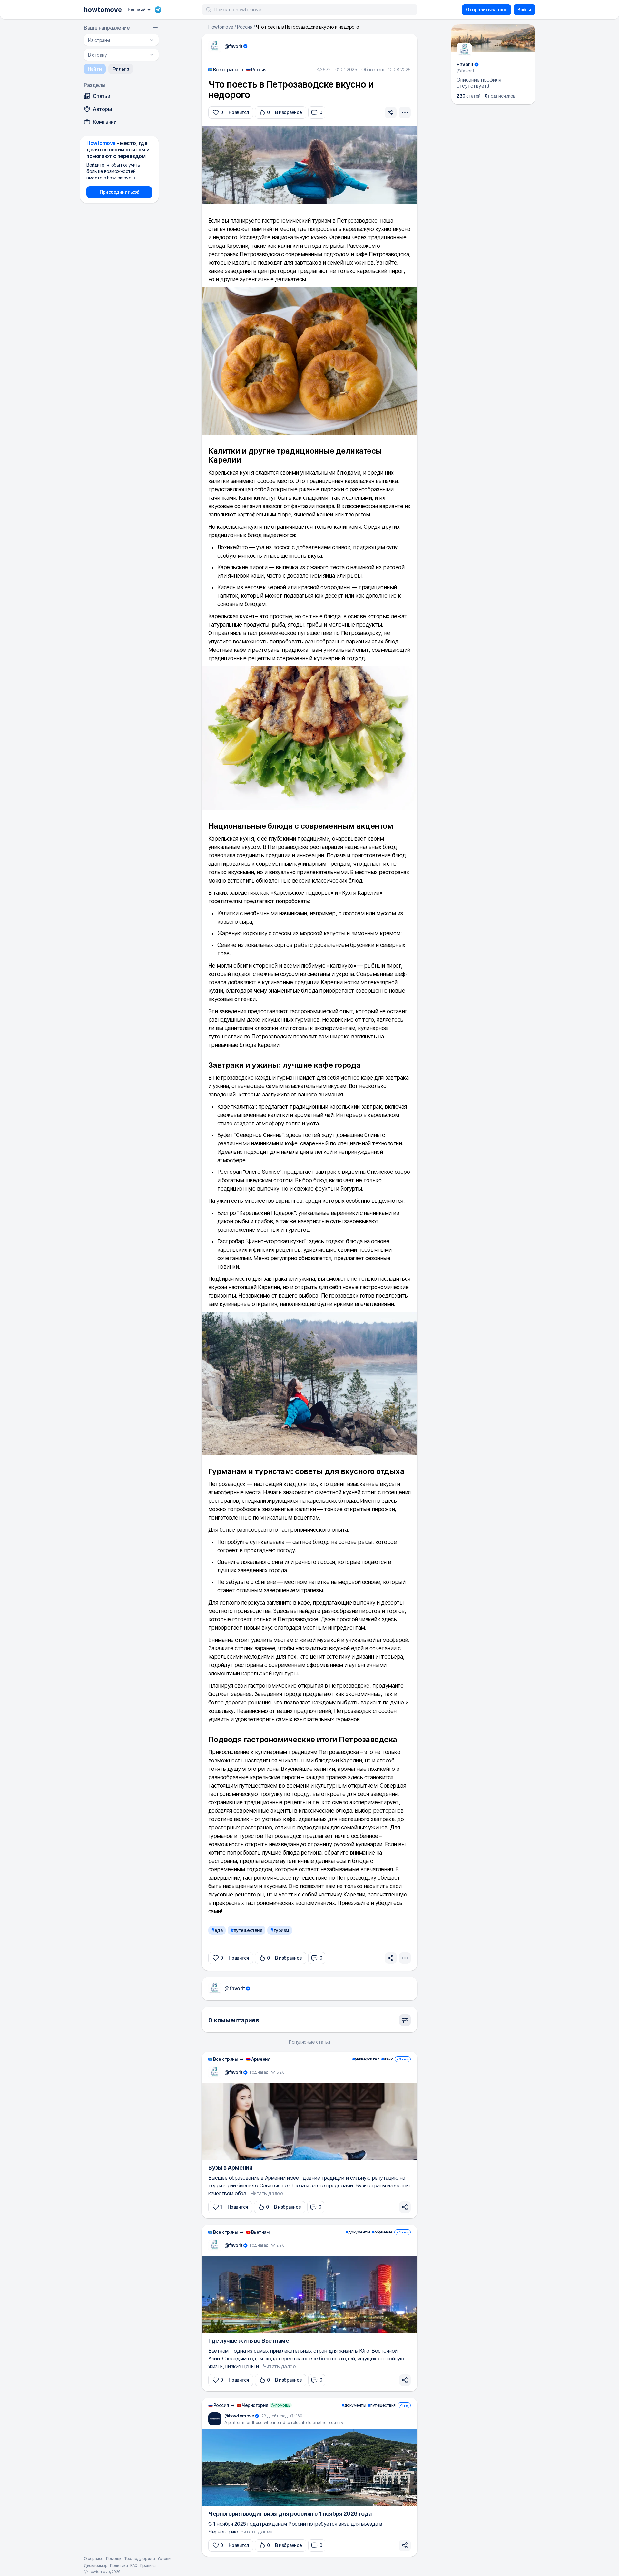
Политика (119, 2566)
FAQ (134, 2566)
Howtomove (221, 27)
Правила (148, 2566)
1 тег (404, 2405)
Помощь (114, 2558)
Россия (245, 27)
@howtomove (239, 2416)
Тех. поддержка (139, 2558)
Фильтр (121, 69)
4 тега (403, 2232)
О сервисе (94, 2558)
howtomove (103, 10)
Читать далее (267, 2193)
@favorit (233, 46)
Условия (165, 2558)
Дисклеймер (96, 2566)
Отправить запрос (486, 10)
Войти (524, 10)
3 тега (403, 2059)
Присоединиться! (119, 192)
